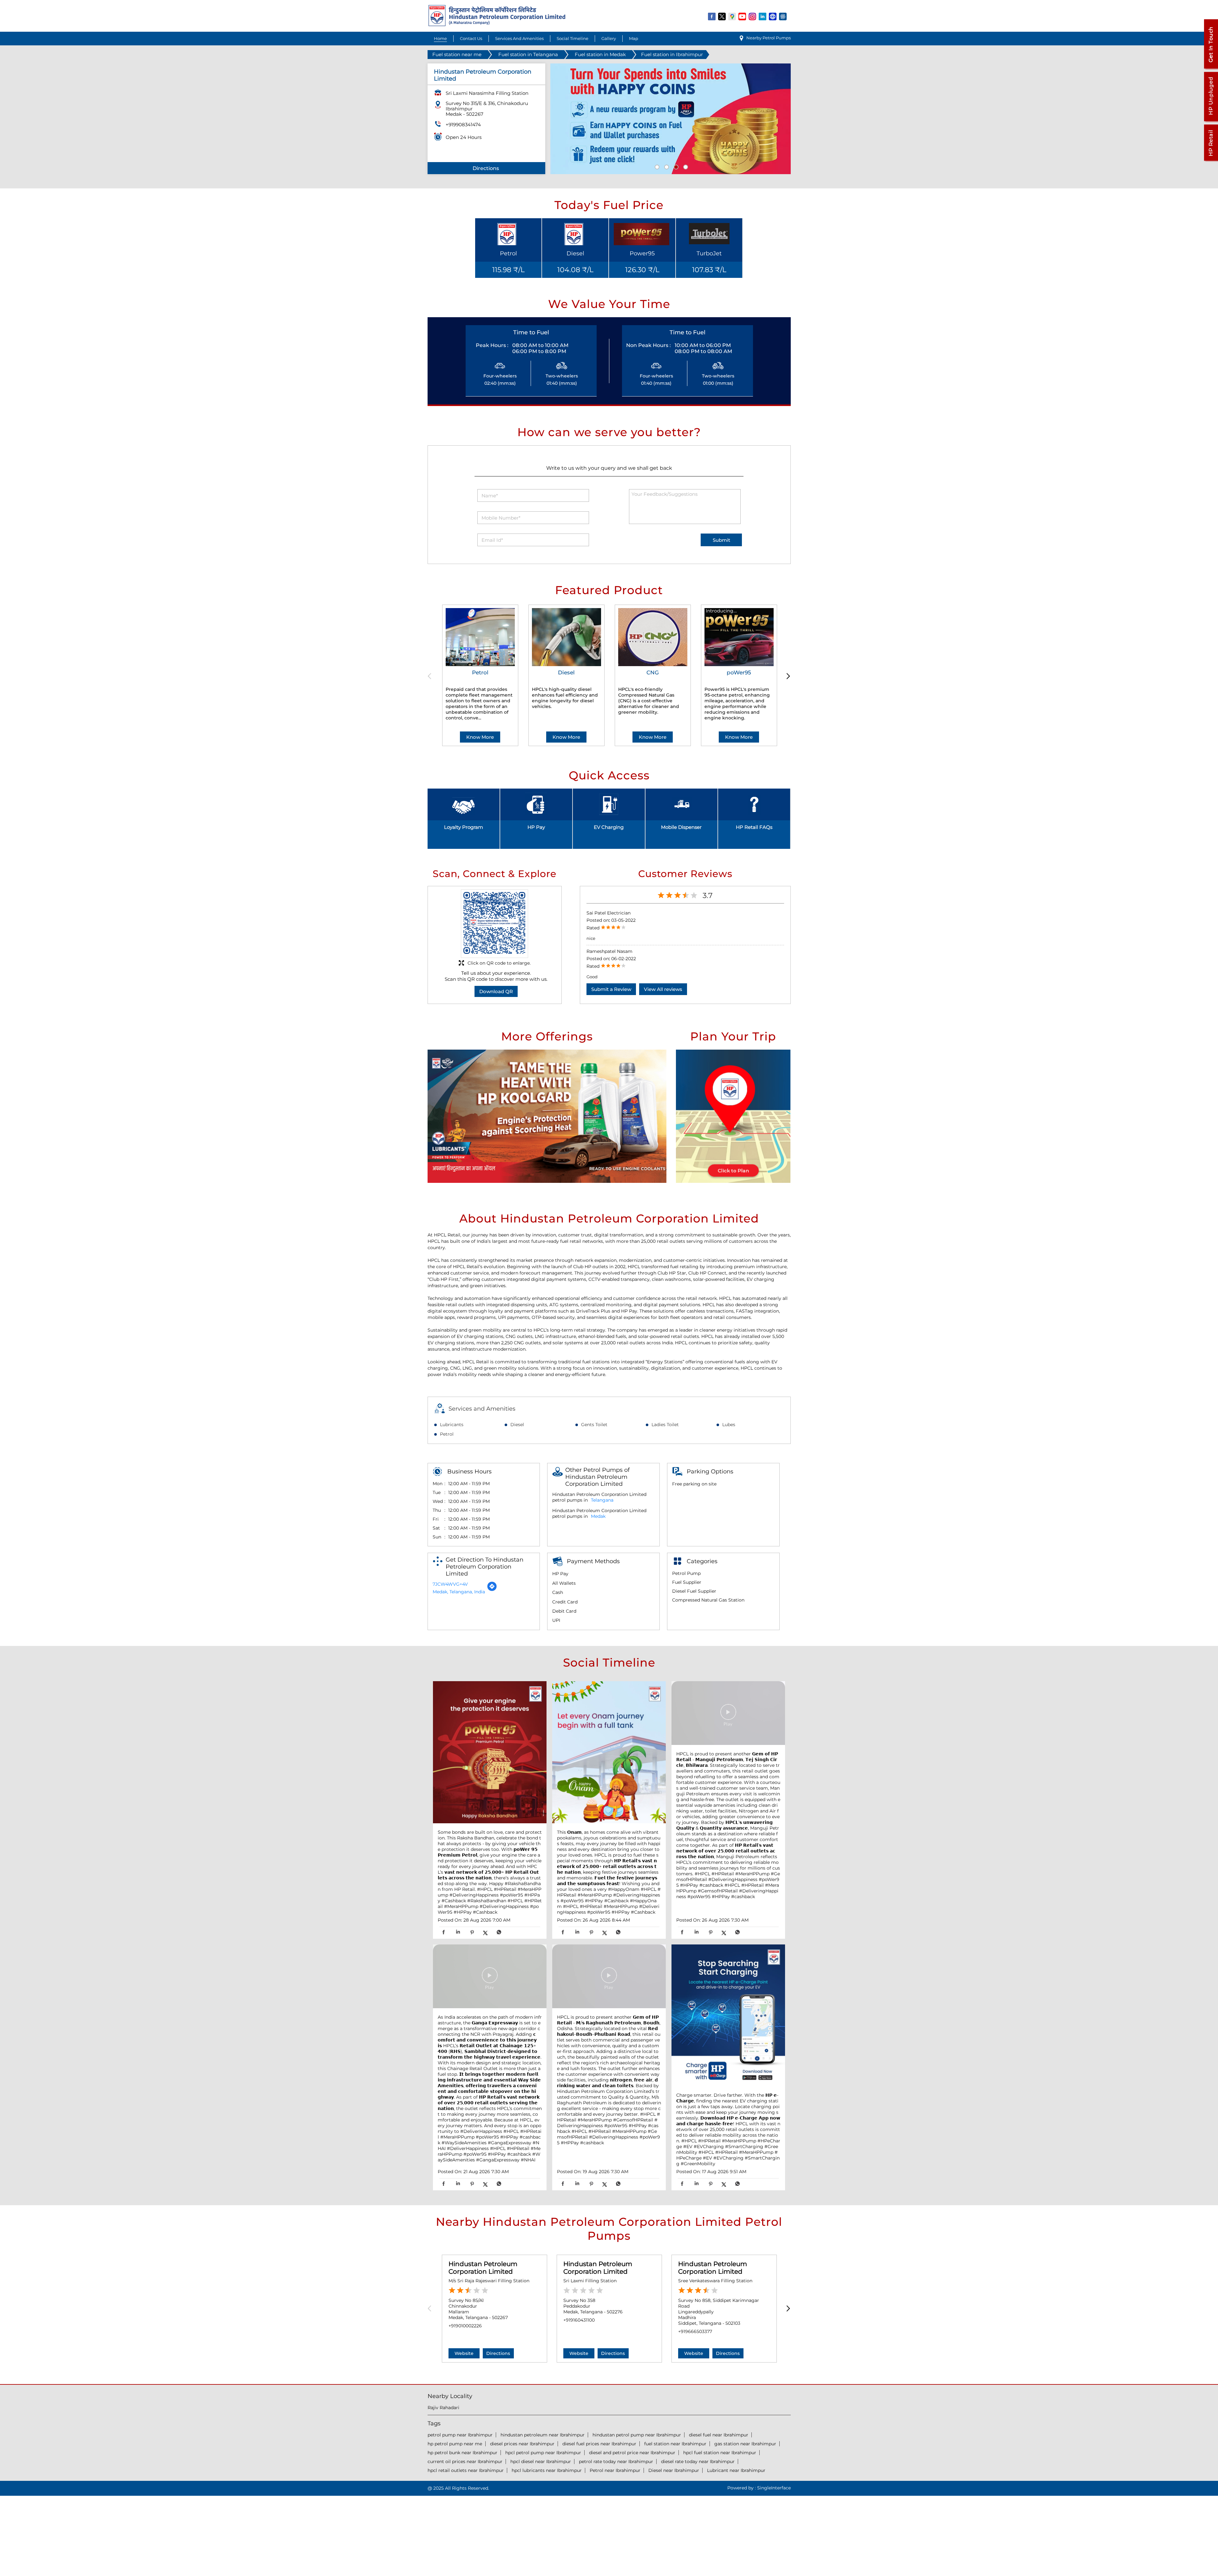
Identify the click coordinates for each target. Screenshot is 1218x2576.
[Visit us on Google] (732, 16)
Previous (432, 676)
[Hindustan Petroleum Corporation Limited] (497, 25)
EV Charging (609, 827)
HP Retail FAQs (754, 827)
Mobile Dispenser (681, 827)
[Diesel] (566, 637)
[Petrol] (480, 637)
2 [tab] (666, 166)
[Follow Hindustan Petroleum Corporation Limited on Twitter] (722, 16)
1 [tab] (656, 166)
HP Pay (536, 827)
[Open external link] (1211, 69)
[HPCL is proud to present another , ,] (728, 1714)
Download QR (496, 991)
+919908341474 (463, 125)
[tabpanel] (671, 119)
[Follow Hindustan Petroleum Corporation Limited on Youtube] (743, 16)
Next (787, 676)
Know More (480, 737)
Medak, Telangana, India (459, 1592)
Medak (598, 1516)
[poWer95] (739, 637)
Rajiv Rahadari (443, 2408)
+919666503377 (695, 2331)
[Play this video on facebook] (728, 1715)
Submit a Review (611, 989)
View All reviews (663, 989)
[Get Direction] (492, 1590)
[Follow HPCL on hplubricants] (783, 16)
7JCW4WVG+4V (450, 1584)
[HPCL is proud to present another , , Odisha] (609, 1977)
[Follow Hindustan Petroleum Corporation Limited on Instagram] (753, 16)
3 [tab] (675, 166)
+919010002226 (465, 2326)
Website (464, 2353)
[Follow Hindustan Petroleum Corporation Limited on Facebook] (712, 16)
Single (774, 2488)
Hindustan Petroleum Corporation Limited (483, 2268)
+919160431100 (579, 2320)
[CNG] (653, 637)
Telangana (602, 1500)
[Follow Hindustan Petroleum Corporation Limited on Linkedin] (763, 16)
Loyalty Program (464, 827)
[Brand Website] (773, 16)
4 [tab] (685, 166)
